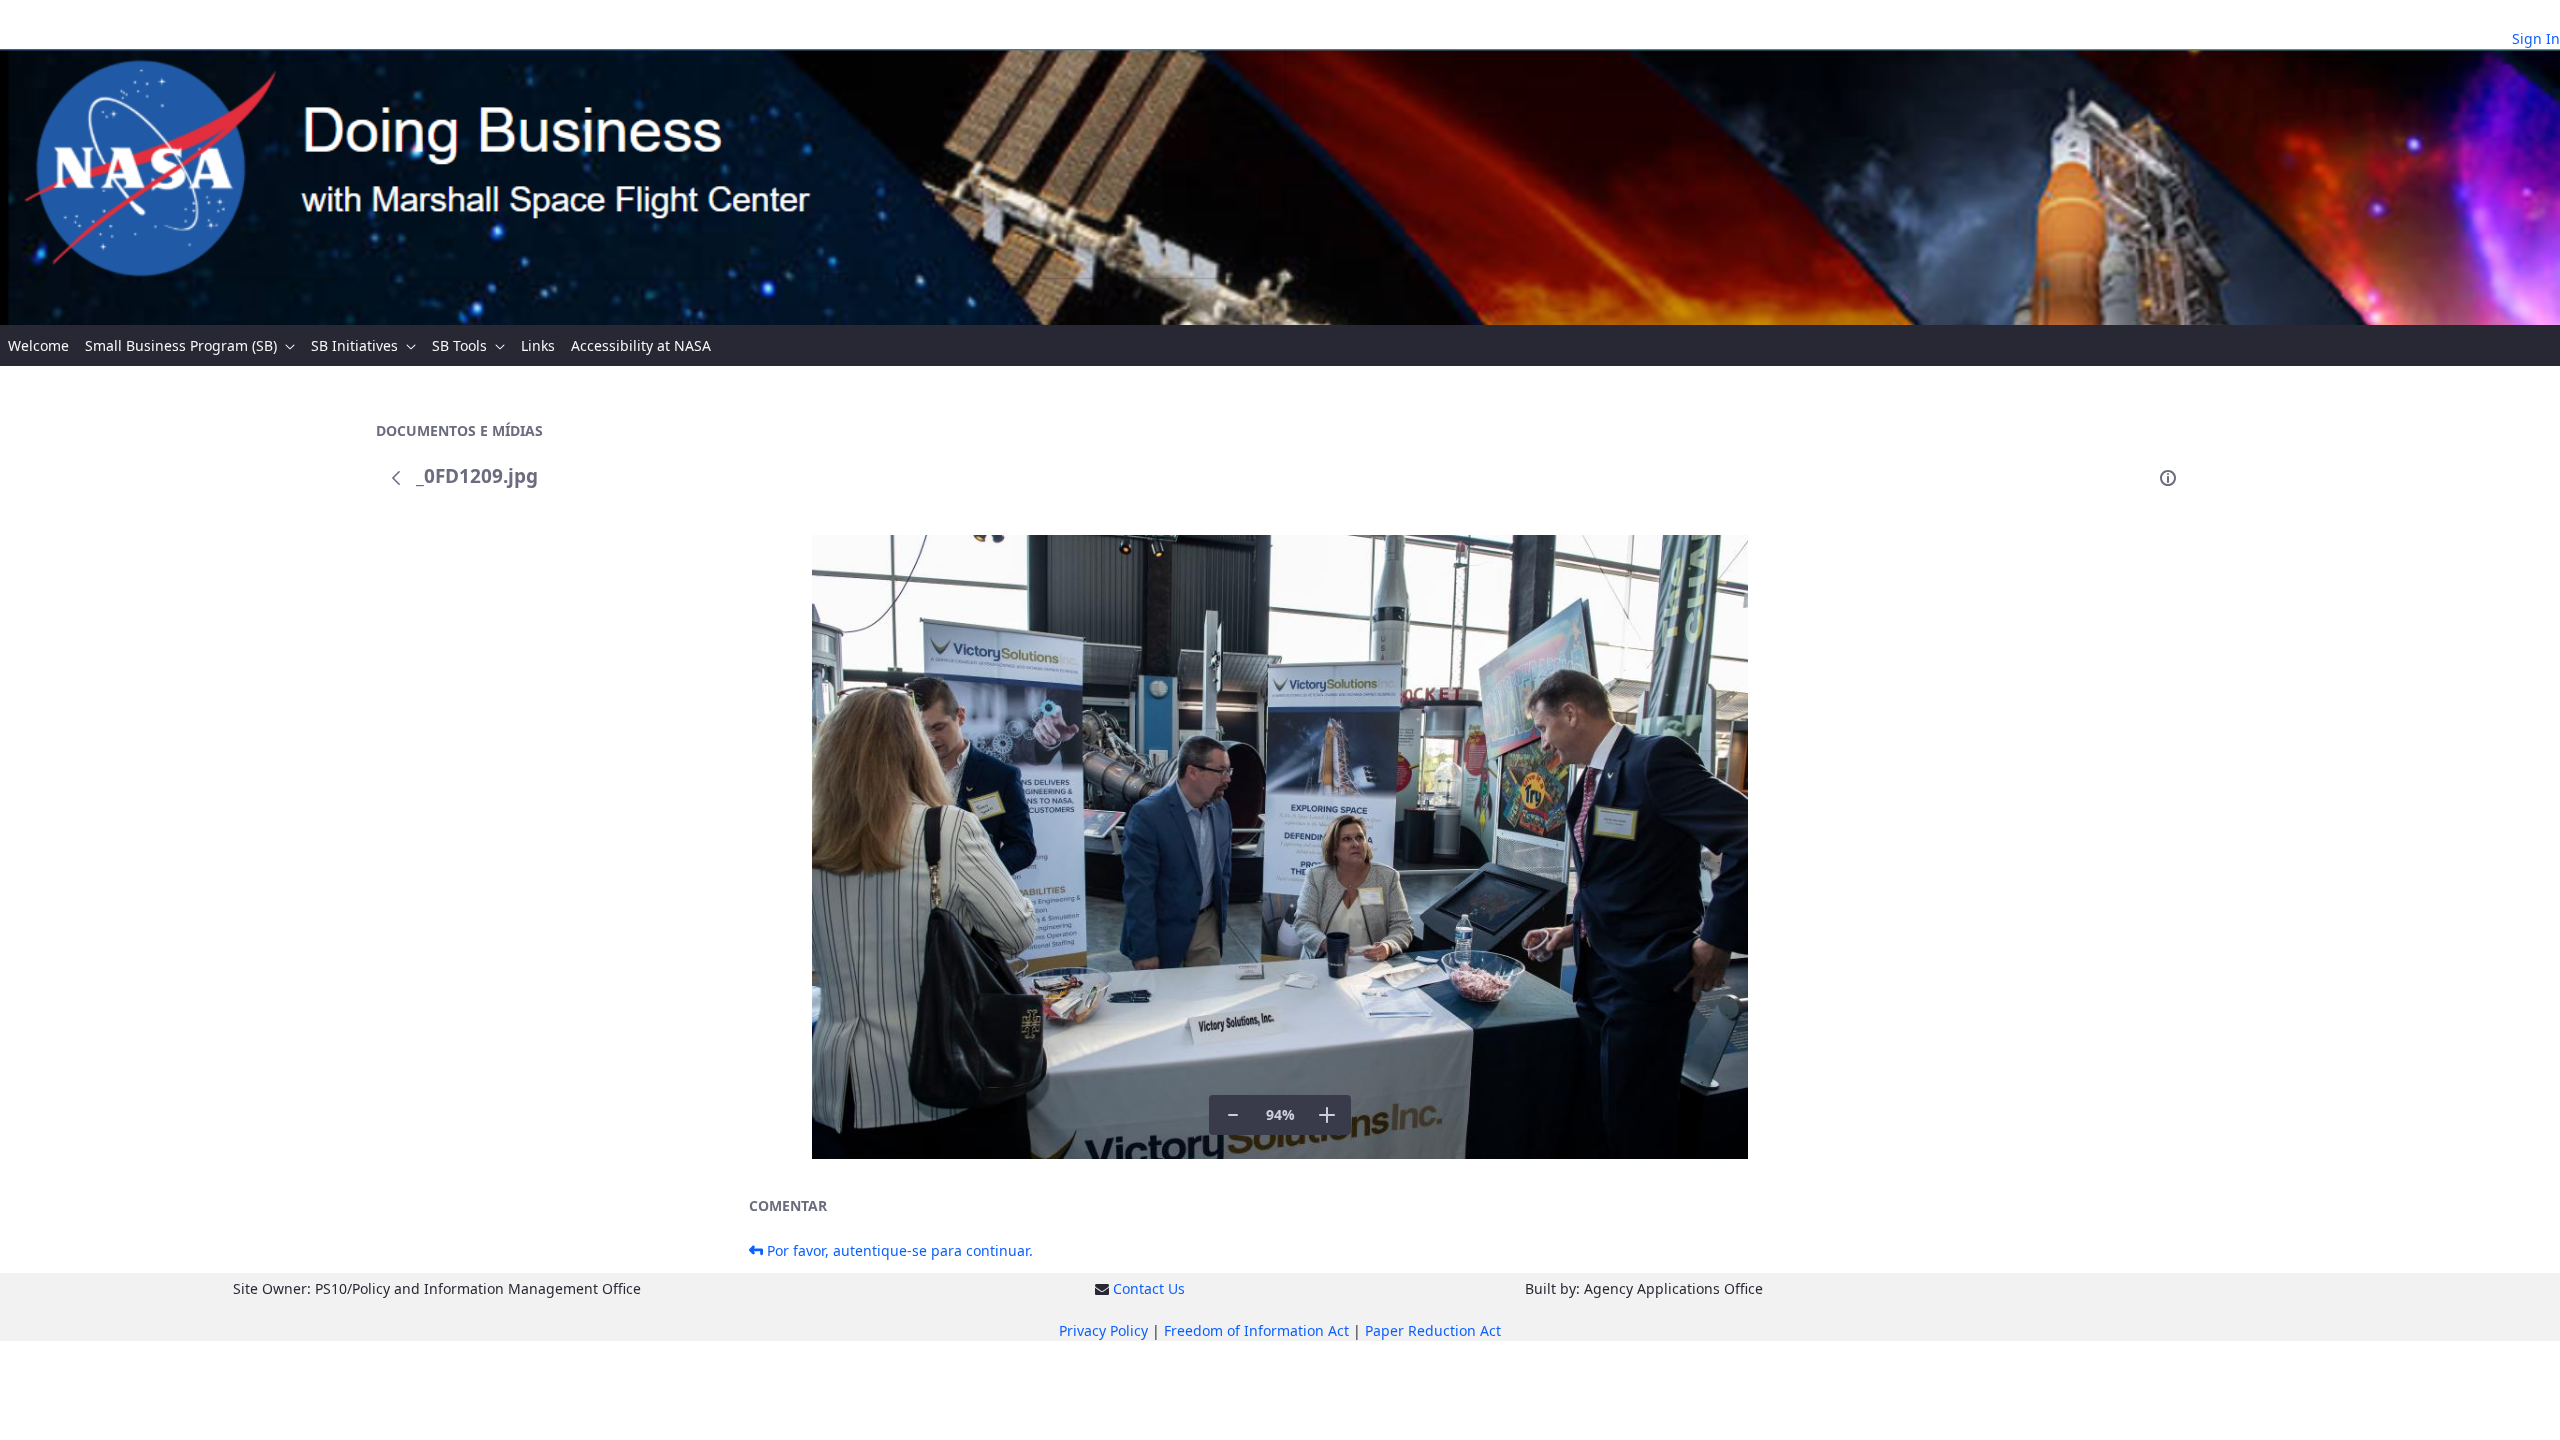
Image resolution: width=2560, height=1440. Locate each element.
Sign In (2536, 38)
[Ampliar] (1327, 1115)
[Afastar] (1233, 1115)
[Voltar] (396, 478)
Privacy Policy (1103, 1330)
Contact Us (1149, 1288)
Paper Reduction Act (1433, 1330)
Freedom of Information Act (1256, 1330)
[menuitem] (38, 345)
